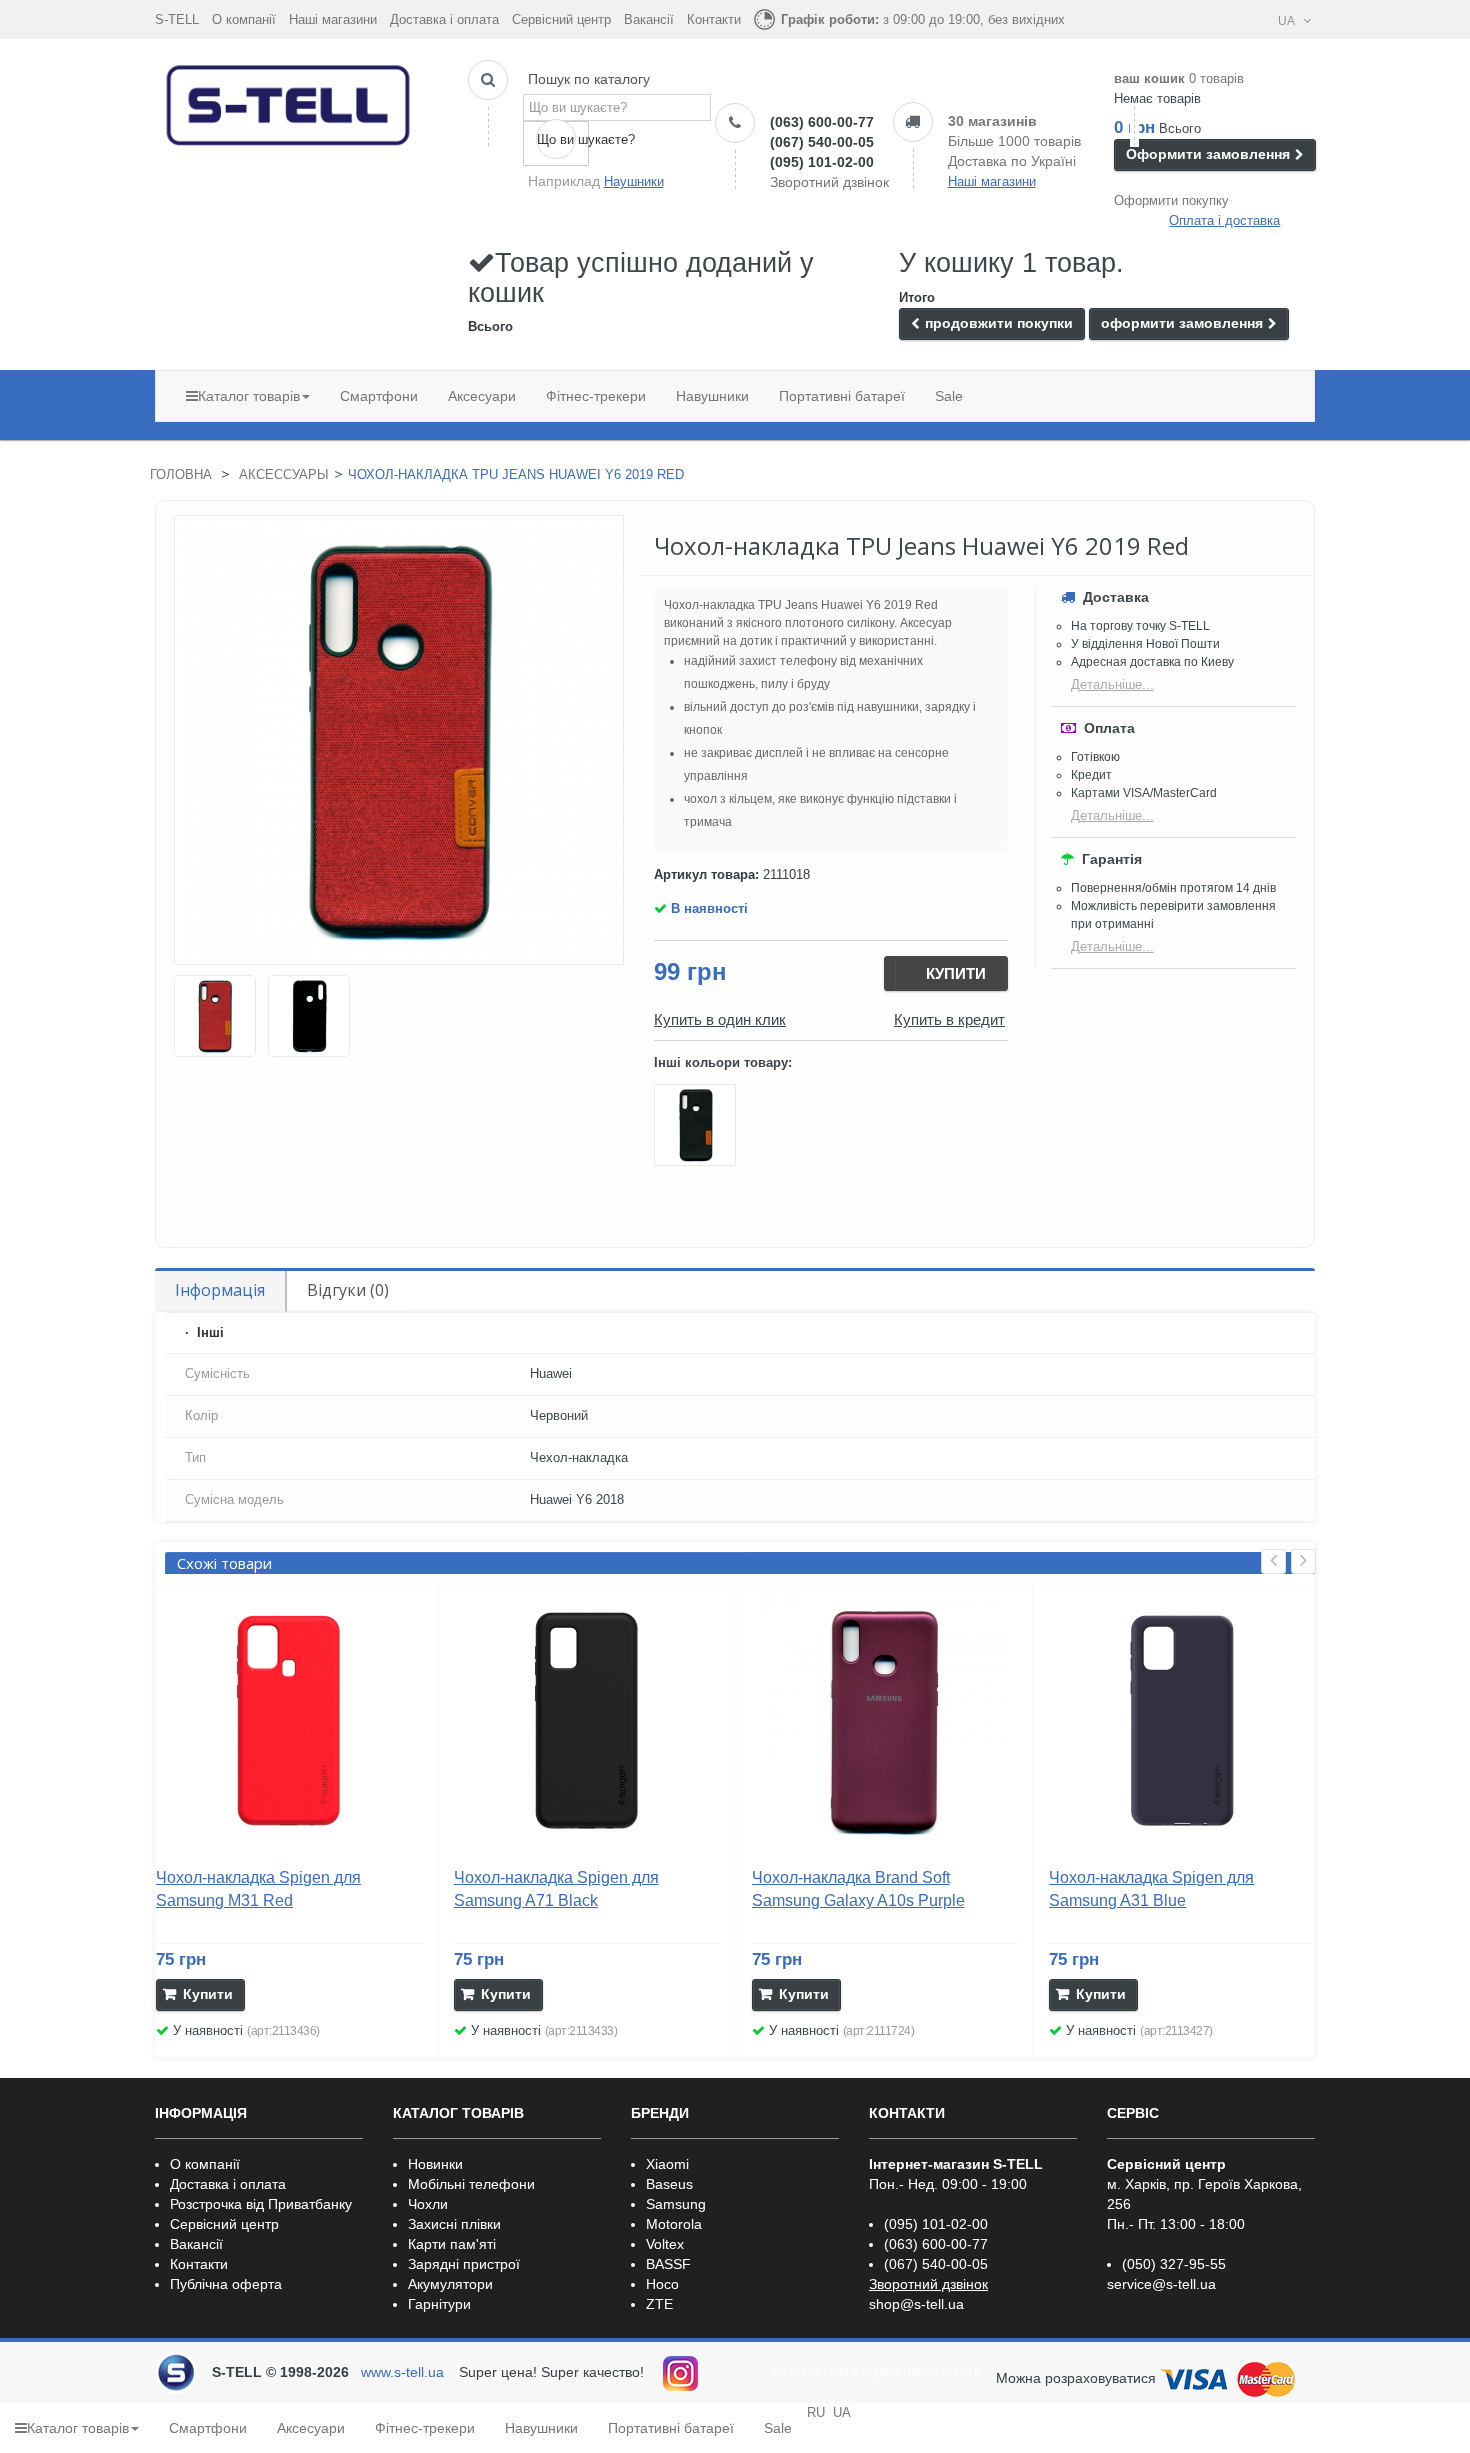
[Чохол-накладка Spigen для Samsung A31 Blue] (1182, 1722)
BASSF (668, 2264)
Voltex (665, 2244)
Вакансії (649, 19)
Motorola (674, 2224)
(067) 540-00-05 (822, 142)
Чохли (428, 2204)
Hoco (662, 2284)
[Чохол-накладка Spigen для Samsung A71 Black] (587, 1722)
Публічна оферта (226, 2284)
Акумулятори (450, 2284)
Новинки (435, 2164)
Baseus (669, 2184)
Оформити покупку (1171, 200)
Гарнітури (439, 2304)
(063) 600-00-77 (822, 122)
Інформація (220, 1290)
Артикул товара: (706, 874)
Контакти (714, 19)
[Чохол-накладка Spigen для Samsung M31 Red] (289, 1722)
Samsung (676, 2204)
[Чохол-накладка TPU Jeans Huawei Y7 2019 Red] (215, 1016)
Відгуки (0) (348, 1290)
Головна (181, 474)
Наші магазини (333, 19)
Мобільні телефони (471, 2184)
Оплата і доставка (1224, 220)
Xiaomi (667, 2164)
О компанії (244, 19)
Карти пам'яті (452, 2244)
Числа (920, 2372)
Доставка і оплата (444, 19)
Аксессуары (284, 474)
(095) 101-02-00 (822, 162)
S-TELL (177, 19)
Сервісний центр (561, 19)
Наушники (634, 181)
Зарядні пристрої (464, 2264)
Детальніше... (1112, 684)
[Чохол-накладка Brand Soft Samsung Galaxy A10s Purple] (885, 1722)
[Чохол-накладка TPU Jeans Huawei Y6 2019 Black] (697, 1128)
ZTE (659, 2304)
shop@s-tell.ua (916, 2304)
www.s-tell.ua (402, 2372)
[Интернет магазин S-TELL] (289, 101)
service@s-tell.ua (1161, 2284)
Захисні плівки (454, 2224)
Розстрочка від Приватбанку (261, 2204)
